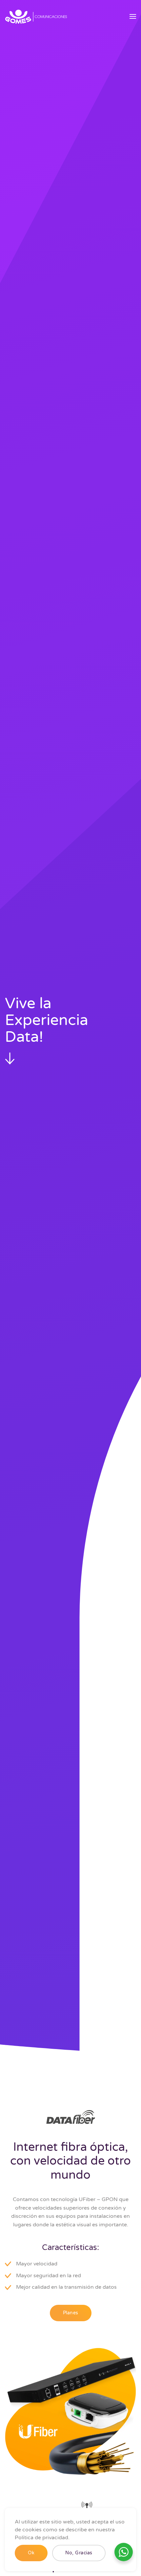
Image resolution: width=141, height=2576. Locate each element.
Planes (71, 2313)
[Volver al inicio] (36, 16)
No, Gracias (79, 2553)
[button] (133, 16)
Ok (31, 2553)
